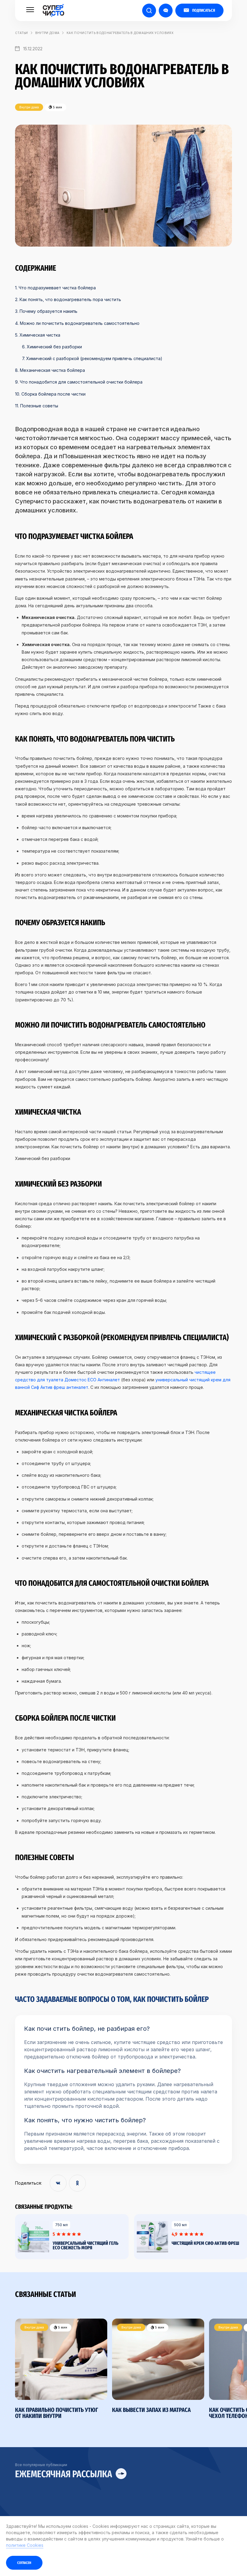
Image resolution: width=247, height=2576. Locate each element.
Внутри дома (47, 33)
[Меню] (30, 10)
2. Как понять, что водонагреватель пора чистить (68, 299)
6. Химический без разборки (52, 347)
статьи (22, 33)
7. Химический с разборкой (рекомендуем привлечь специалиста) (92, 358)
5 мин (62, 2327)
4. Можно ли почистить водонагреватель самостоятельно (77, 323)
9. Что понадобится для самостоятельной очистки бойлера (79, 382)
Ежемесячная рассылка (64, 2474)
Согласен (24, 2563)
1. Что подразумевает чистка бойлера (55, 288)
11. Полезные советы (37, 406)
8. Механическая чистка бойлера (50, 370)
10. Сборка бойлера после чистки (50, 394)
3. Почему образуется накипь (46, 311)
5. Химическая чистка (38, 335)
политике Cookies (25, 2545)
